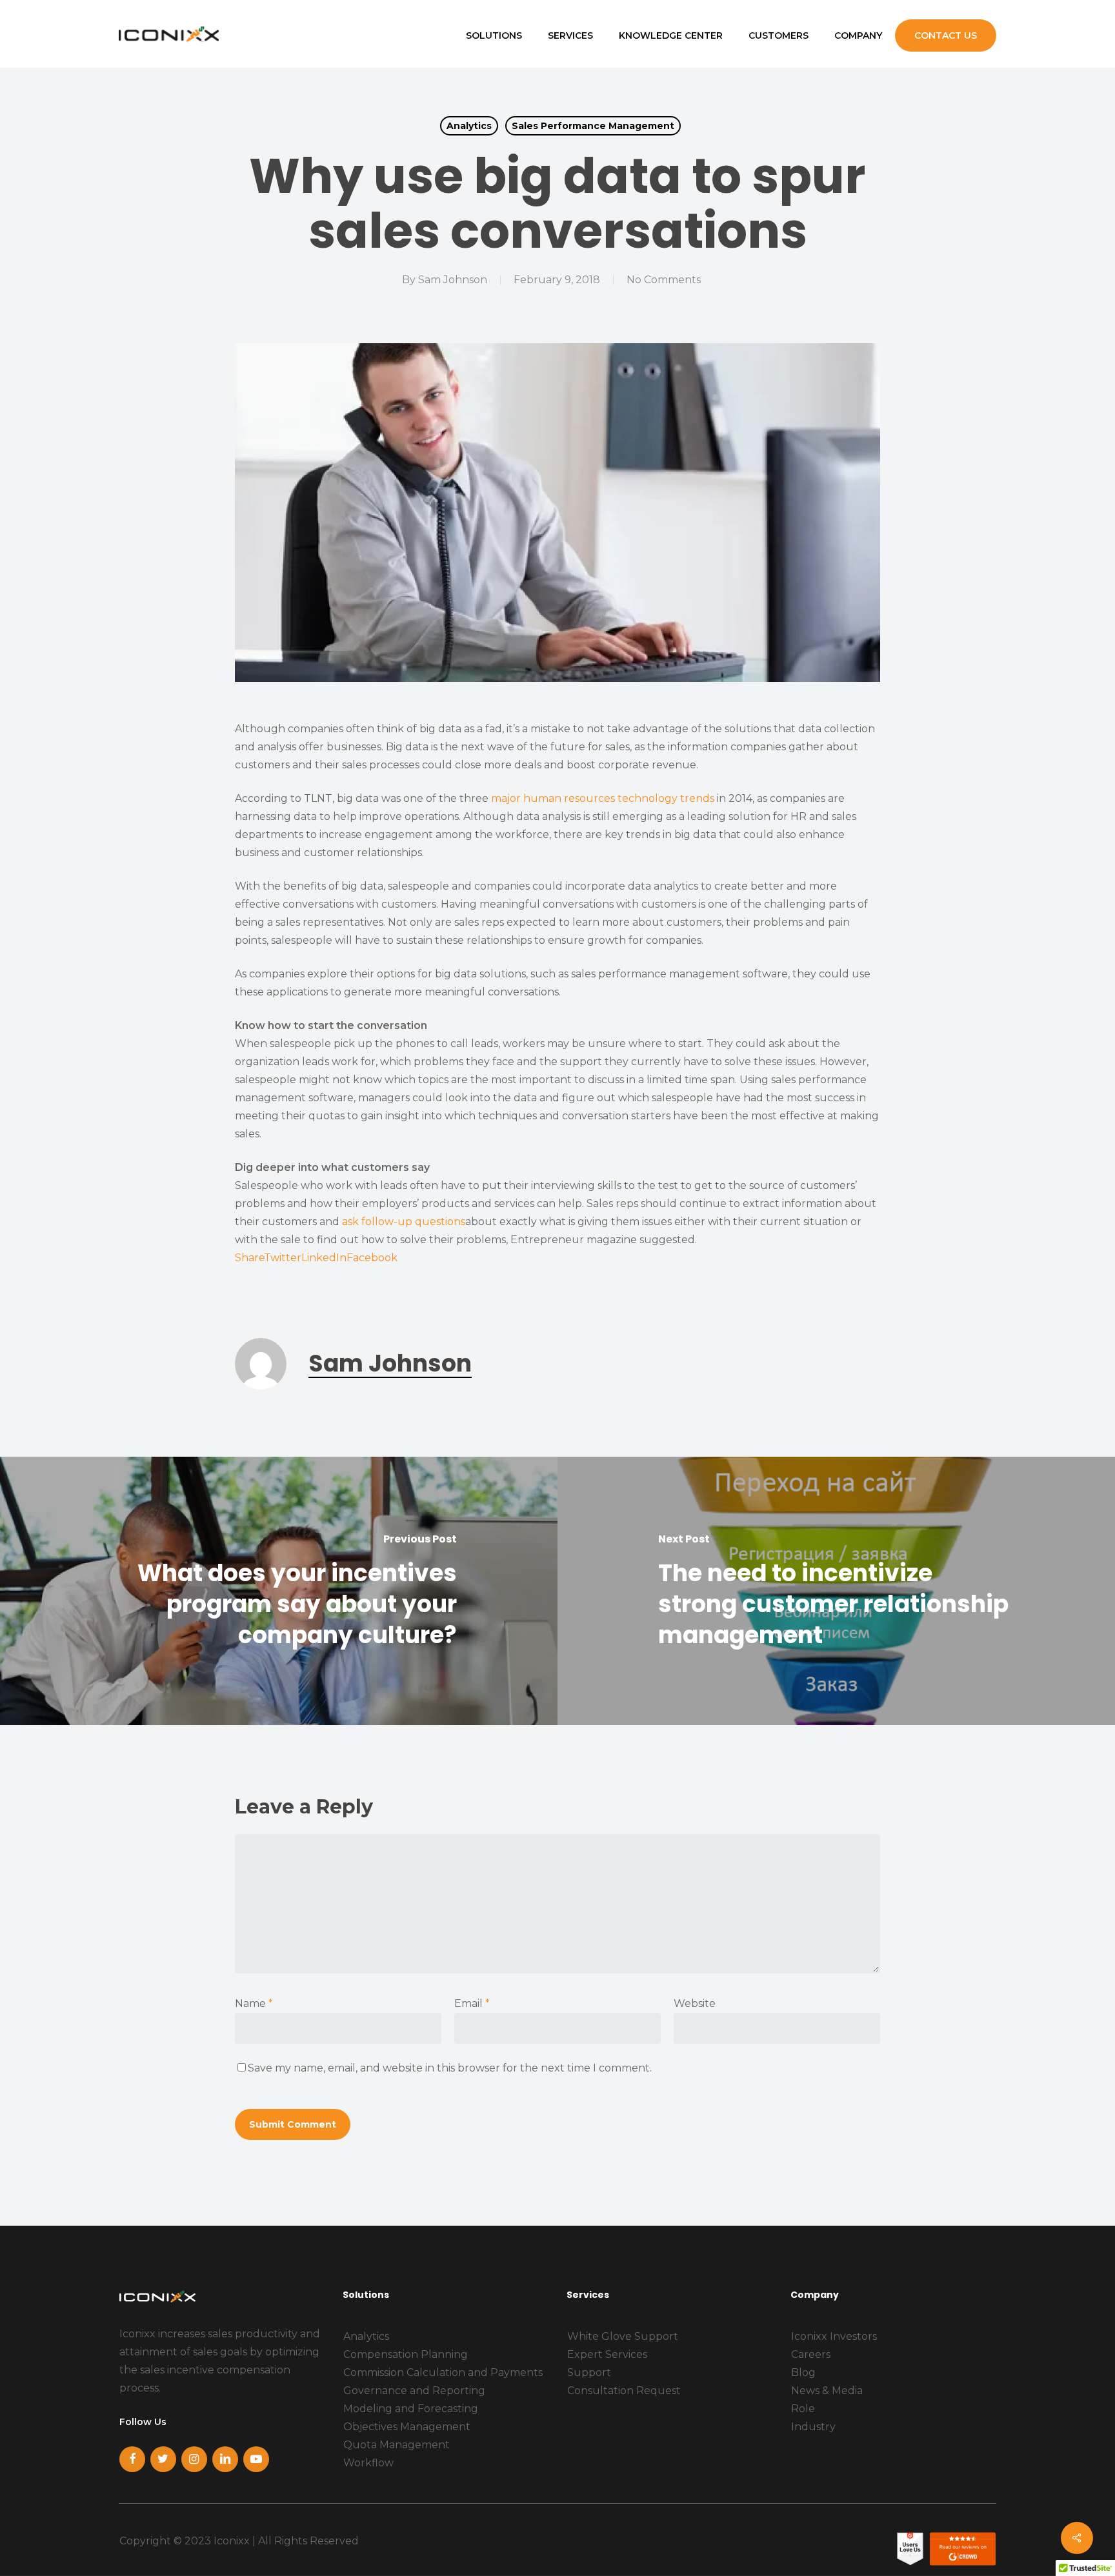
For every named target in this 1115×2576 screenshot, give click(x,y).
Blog (803, 2372)
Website (695, 2003)
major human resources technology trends (603, 798)
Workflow (368, 2463)
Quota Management (397, 2445)
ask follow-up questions (404, 1222)
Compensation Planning (406, 2354)
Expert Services (607, 2354)
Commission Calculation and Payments (443, 2372)
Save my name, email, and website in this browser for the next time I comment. (450, 2068)
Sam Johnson (453, 280)
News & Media (827, 2391)
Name (254, 2003)
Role (803, 2409)
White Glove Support (623, 2336)
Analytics (469, 126)
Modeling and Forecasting (411, 2409)
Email (472, 2003)
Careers (811, 2354)
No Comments (664, 280)
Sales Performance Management (593, 126)
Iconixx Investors (834, 2336)
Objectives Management (407, 2427)
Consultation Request (624, 2391)
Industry (813, 2427)
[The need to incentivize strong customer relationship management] (836, 1591)
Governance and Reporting (414, 2391)
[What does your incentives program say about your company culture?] (279, 1591)
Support (589, 2372)
